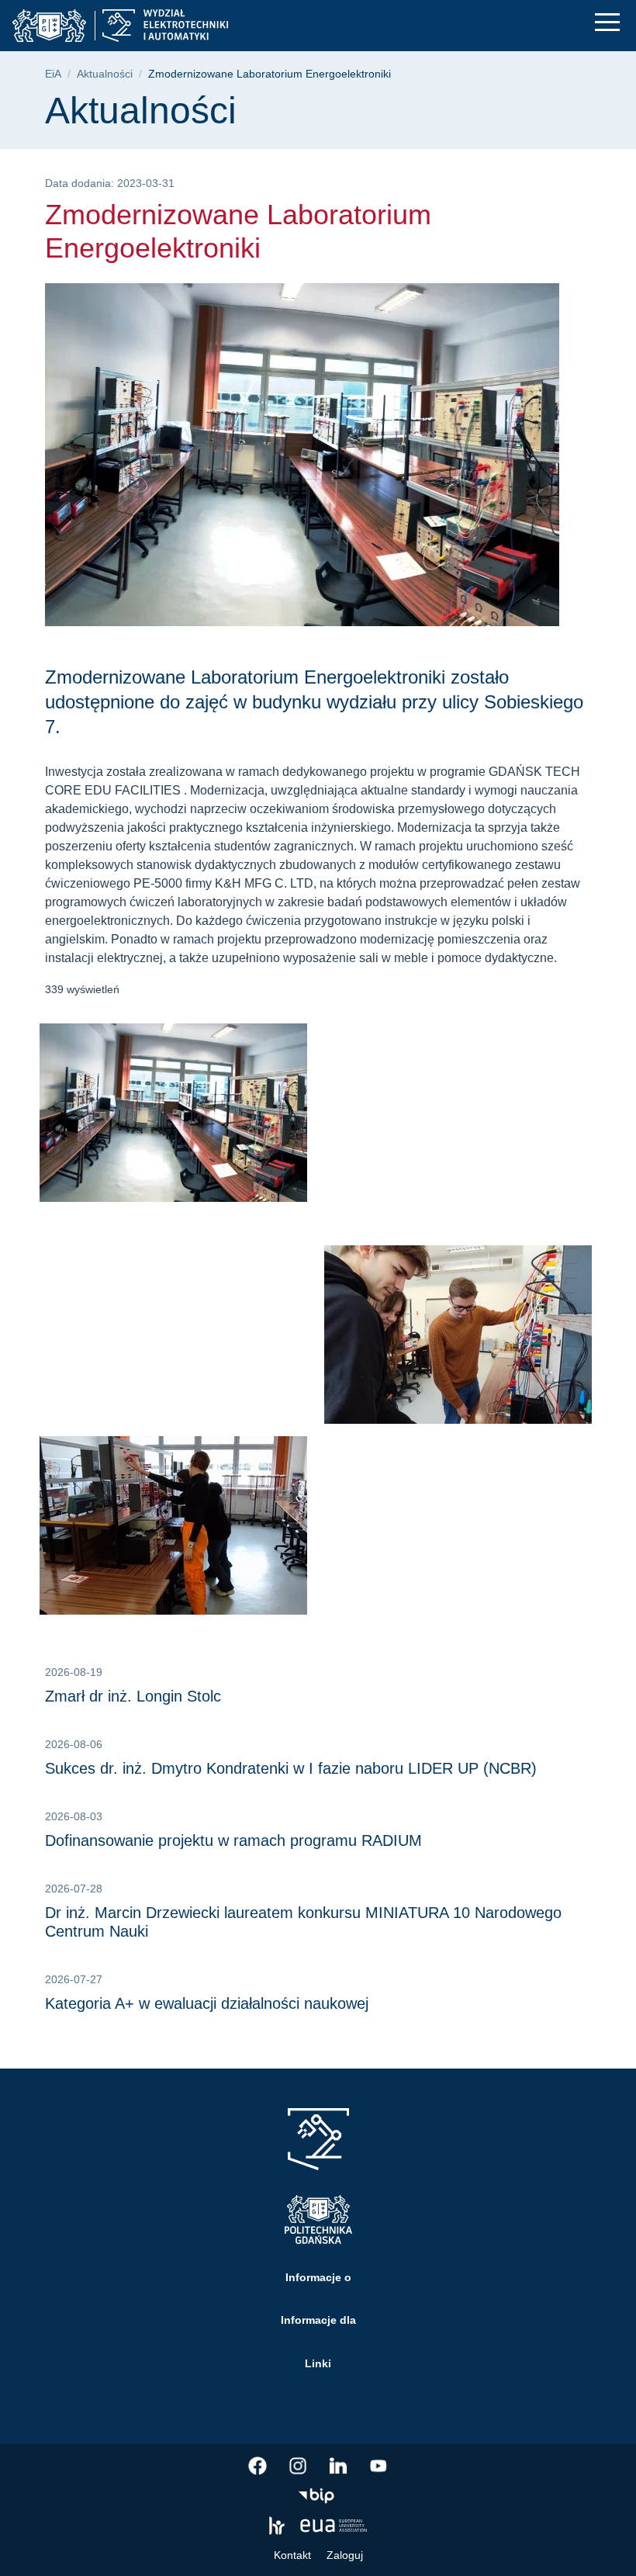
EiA (53, 74)
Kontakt (292, 2555)
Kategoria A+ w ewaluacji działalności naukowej (207, 2003)
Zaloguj (345, 2555)
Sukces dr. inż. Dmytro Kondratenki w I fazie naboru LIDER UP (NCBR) (291, 1768)
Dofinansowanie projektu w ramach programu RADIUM (233, 1840)
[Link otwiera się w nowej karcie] (258, 2466)
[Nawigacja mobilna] (607, 22)
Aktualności (105, 74)
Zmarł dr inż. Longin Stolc (133, 1696)
